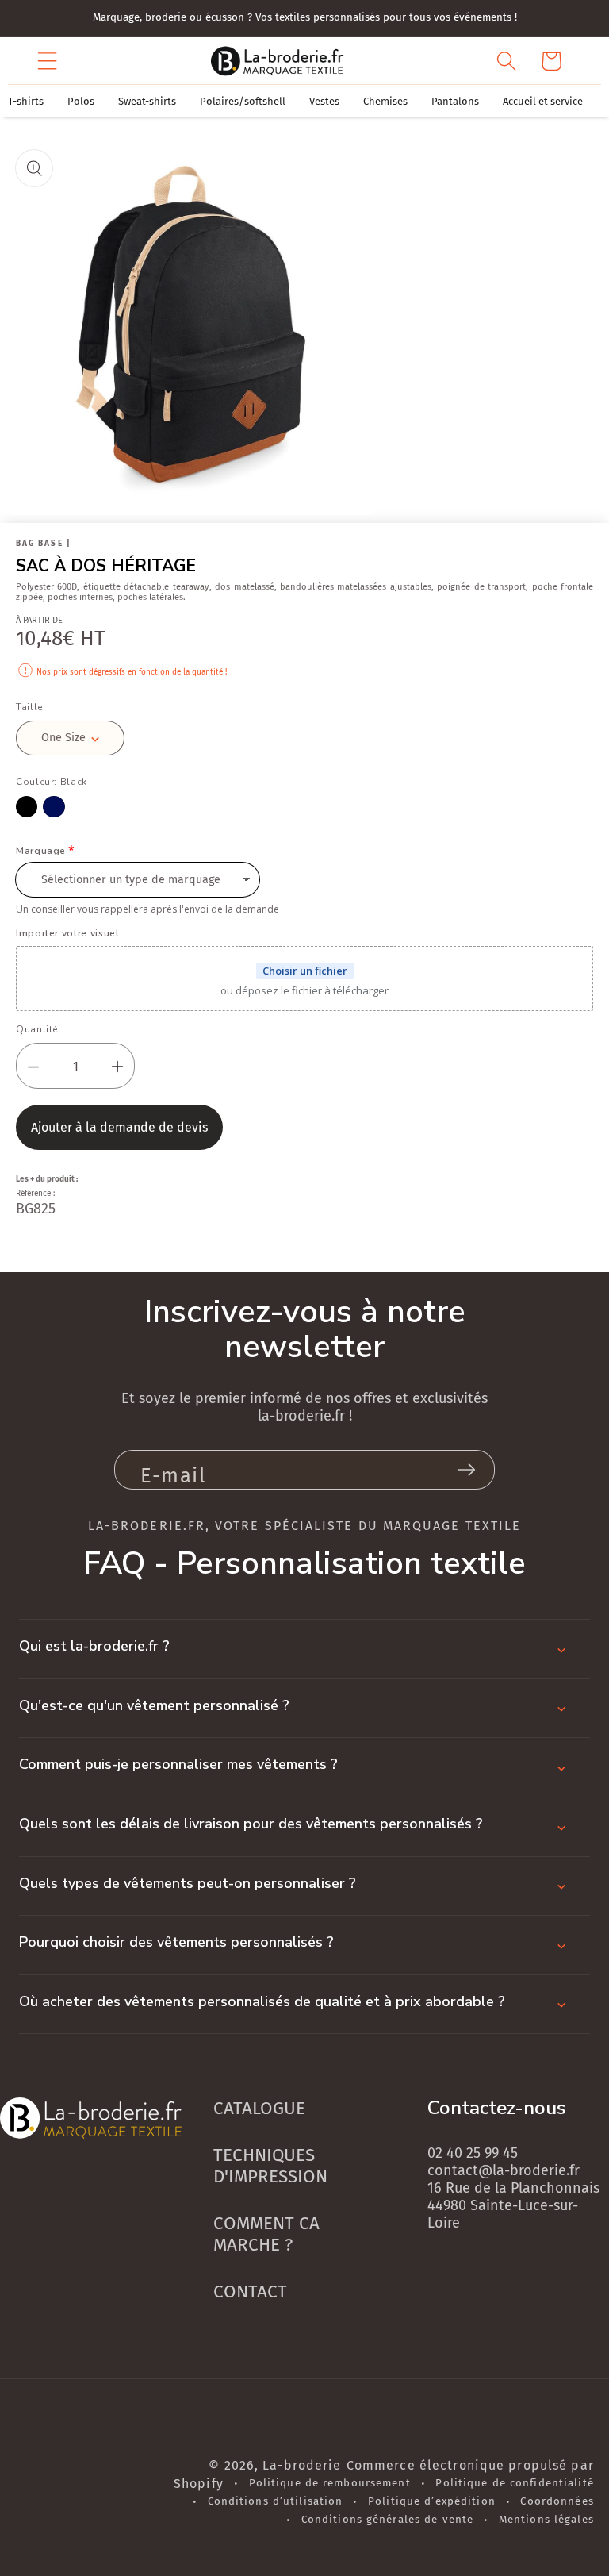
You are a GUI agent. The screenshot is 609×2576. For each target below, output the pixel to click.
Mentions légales (546, 2520)
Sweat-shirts (147, 101)
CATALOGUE (259, 2108)
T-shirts (26, 101)
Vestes (324, 101)
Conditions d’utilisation (276, 2501)
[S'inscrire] (466, 1470)
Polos (81, 101)
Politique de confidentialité (514, 2483)
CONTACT (250, 2291)
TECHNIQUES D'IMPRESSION (270, 2166)
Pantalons (455, 101)
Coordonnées (557, 2501)
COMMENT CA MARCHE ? (266, 2234)
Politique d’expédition (432, 2501)
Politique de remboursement (330, 2483)
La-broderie (302, 2465)
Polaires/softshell (243, 101)
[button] (48, 61)
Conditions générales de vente (387, 2520)
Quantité (37, 1029)
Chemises (385, 101)
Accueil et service (543, 101)
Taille (29, 707)
